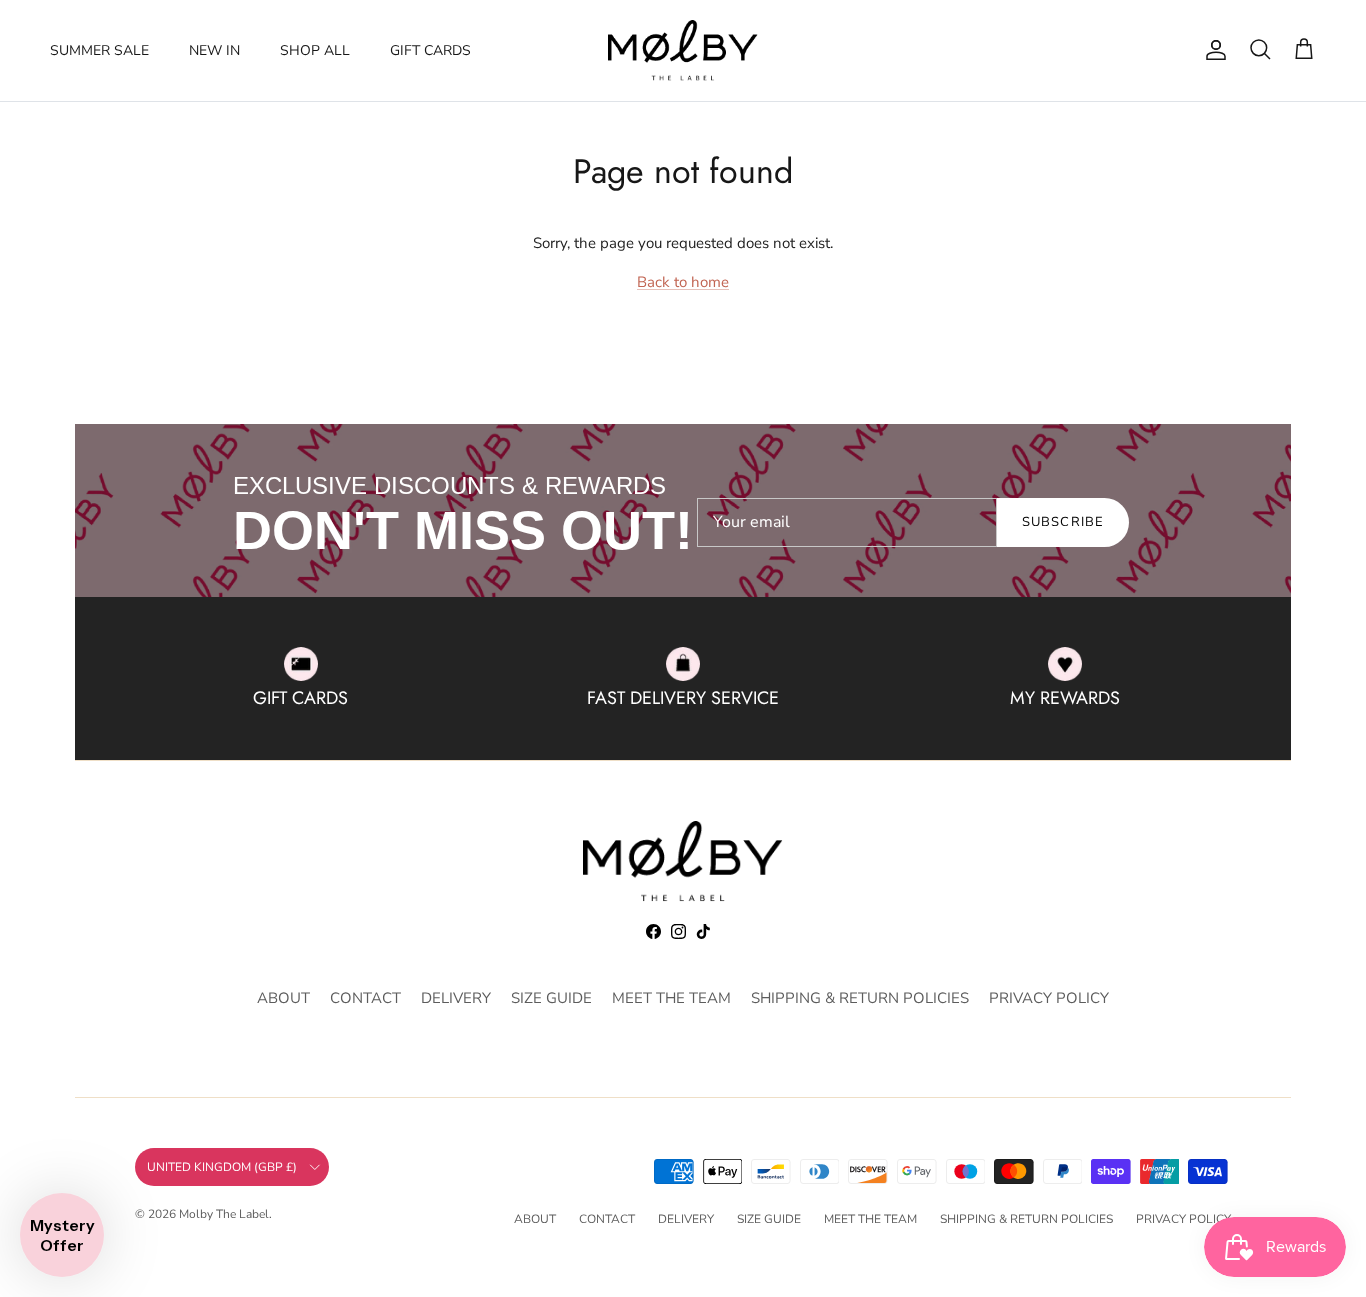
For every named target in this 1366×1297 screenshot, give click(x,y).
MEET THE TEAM (671, 998)
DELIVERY (456, 998)
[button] (62, 1235)
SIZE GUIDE (551, 998)
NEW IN (214, 50)
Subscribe (1062, 522)
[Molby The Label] (683, 50)
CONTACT (365, 998)
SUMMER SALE (99, 50)
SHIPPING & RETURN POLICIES (860, 998)
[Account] (1212, 50)
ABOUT (283, 998)
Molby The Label (224, 1214)
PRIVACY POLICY (1049, 998)
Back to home (683, 282)
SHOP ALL (315, 50)
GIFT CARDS (430, 50)
